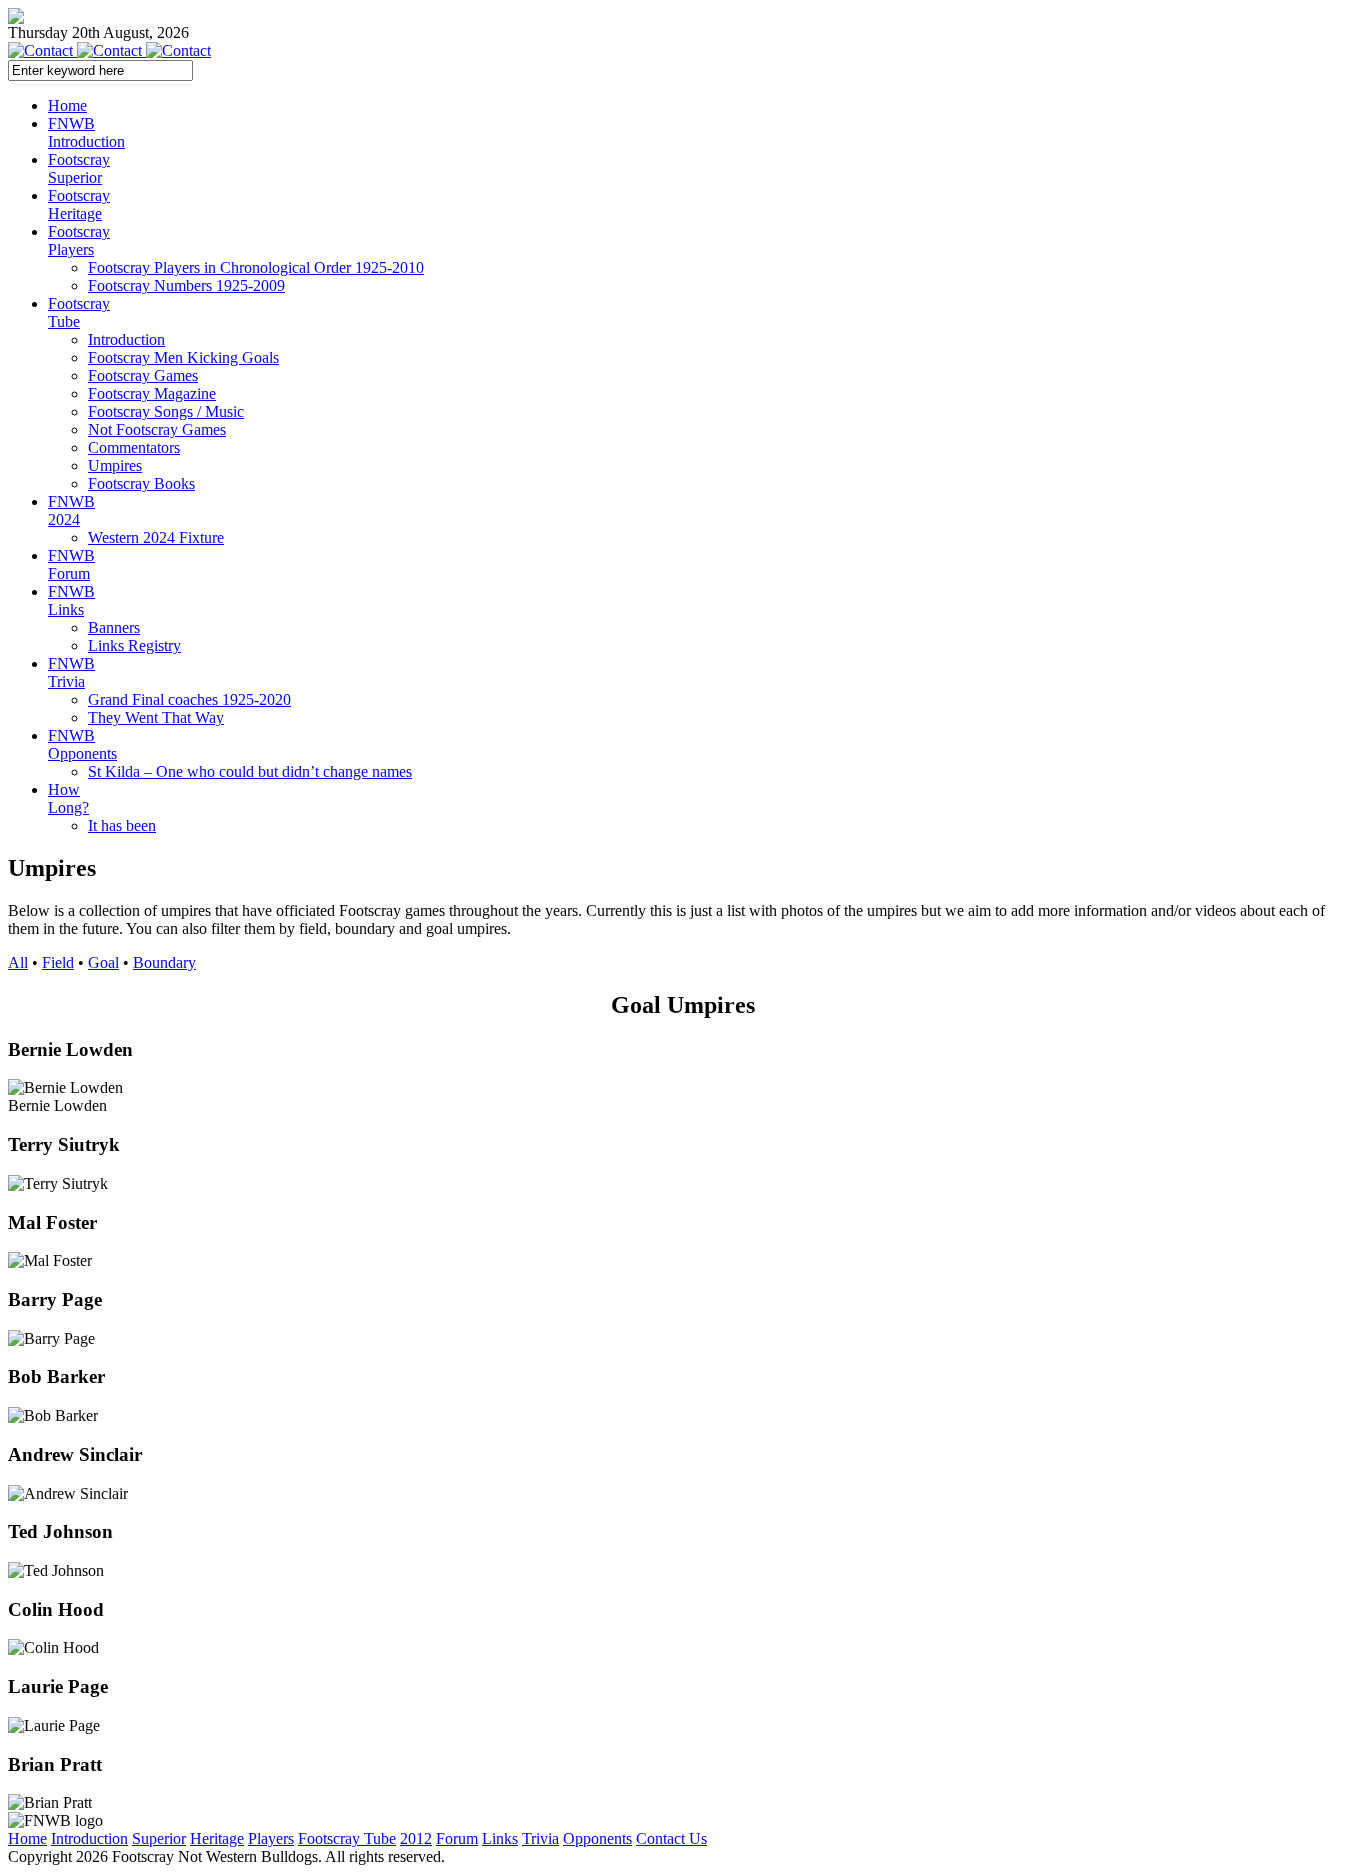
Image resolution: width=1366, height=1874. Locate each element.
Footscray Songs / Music (166, 411)
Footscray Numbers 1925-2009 (186, 285)
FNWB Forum (71, 564)
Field (58, 962)
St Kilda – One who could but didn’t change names (250, 771)
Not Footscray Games (157, 429)
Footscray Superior (79, 168)
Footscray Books (141, 483)
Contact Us (671, 1838)
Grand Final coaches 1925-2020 (189, 699)
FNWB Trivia (71, 672)
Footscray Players (79, 240)
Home (67, 105)
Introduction (126, 339)
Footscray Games (143, 375)
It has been (122, 825)
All (18, 962)
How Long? (68, 798)
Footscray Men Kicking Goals (183, 357)
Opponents (597, 1838)
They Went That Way (156, 717)
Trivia (540, 1838)
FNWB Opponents (82, 744)
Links (500, 1838)
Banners (114, 627)
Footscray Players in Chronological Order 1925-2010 (256, 267)
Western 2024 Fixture (156, 537)
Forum (457, 1838)
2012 (416, 1838)
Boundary (164, 962)
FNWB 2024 (71, 510)
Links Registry (134, 645)
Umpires (115, 465)
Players (271, 1838)
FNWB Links (71, 600)
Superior (159, 1838)
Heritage (217, 1838)
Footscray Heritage (79, 204)
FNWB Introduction (86, 132)
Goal (103, 962)
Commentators (134, 447)
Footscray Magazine (152, 393)
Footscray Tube (79, 312)
